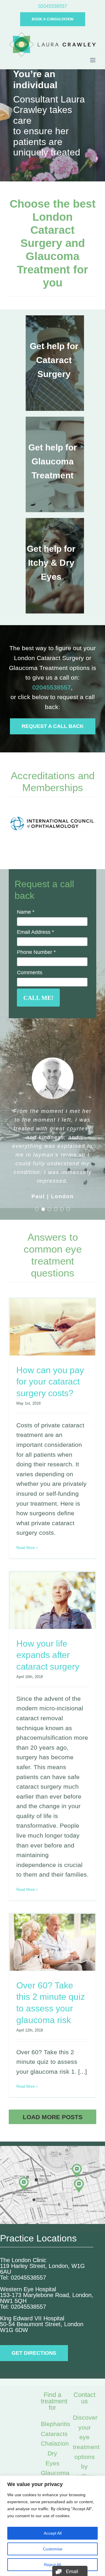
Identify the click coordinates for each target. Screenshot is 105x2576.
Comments (30, 973)
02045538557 (52, 687)
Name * (26, 912)
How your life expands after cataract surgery (48, 1655)
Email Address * (35, 932)
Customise (53, 2549)
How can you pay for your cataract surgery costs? (50, 1382)
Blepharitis (56, 2424)
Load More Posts (53, 2117)
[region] (52, 2526)
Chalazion (55, 2443)
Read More (26, 1548)
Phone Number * (36, 952)
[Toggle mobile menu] (93, 60)
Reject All (52, 2565)
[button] (37, 1209)
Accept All (53, 2533)
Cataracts (54, 2434)
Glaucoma (55, 2473)
